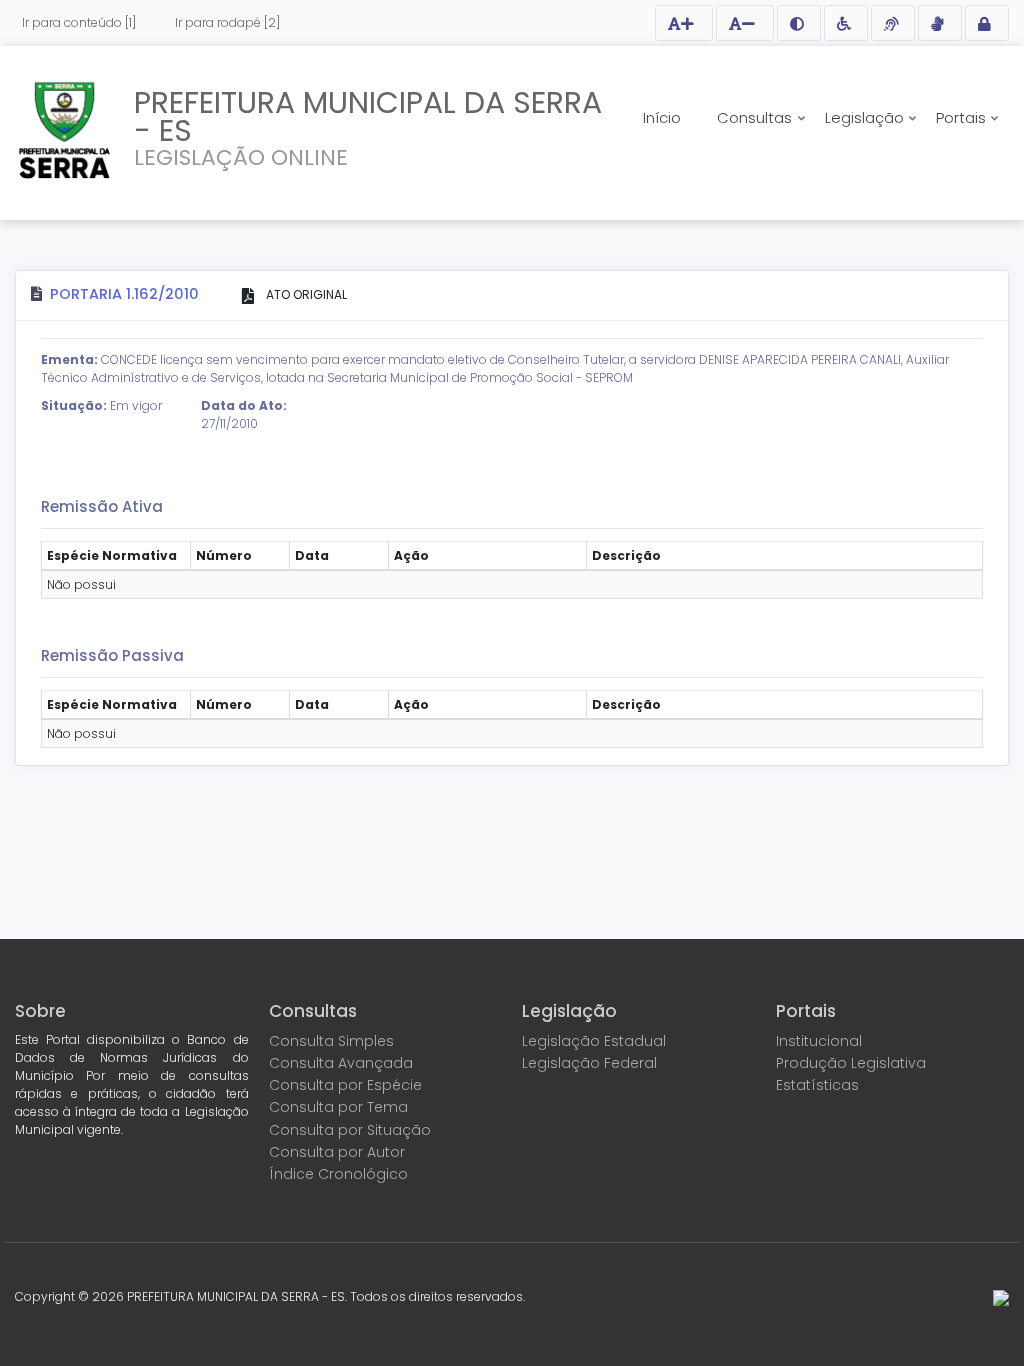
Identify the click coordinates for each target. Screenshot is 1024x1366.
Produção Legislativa (851, 1063)
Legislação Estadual (594, 1041)
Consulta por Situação (350, 1130)
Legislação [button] (866, 117)
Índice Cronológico (338, 1174)
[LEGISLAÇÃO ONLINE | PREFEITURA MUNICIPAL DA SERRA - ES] (64, 130)
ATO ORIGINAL (305, 294)
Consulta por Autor (337, 1152)
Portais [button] (963, 117)
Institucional (819, 1041)
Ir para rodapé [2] (227, 22)
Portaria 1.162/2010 (124, 294)
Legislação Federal (589, 1063)
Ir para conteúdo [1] (79, 22)
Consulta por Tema (338, 1107)
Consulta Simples (331, 1041)
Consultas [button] (756, 117)
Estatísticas (817, 1085)
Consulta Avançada (341, 1063)
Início (662, 117)
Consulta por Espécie (345, 1085)
